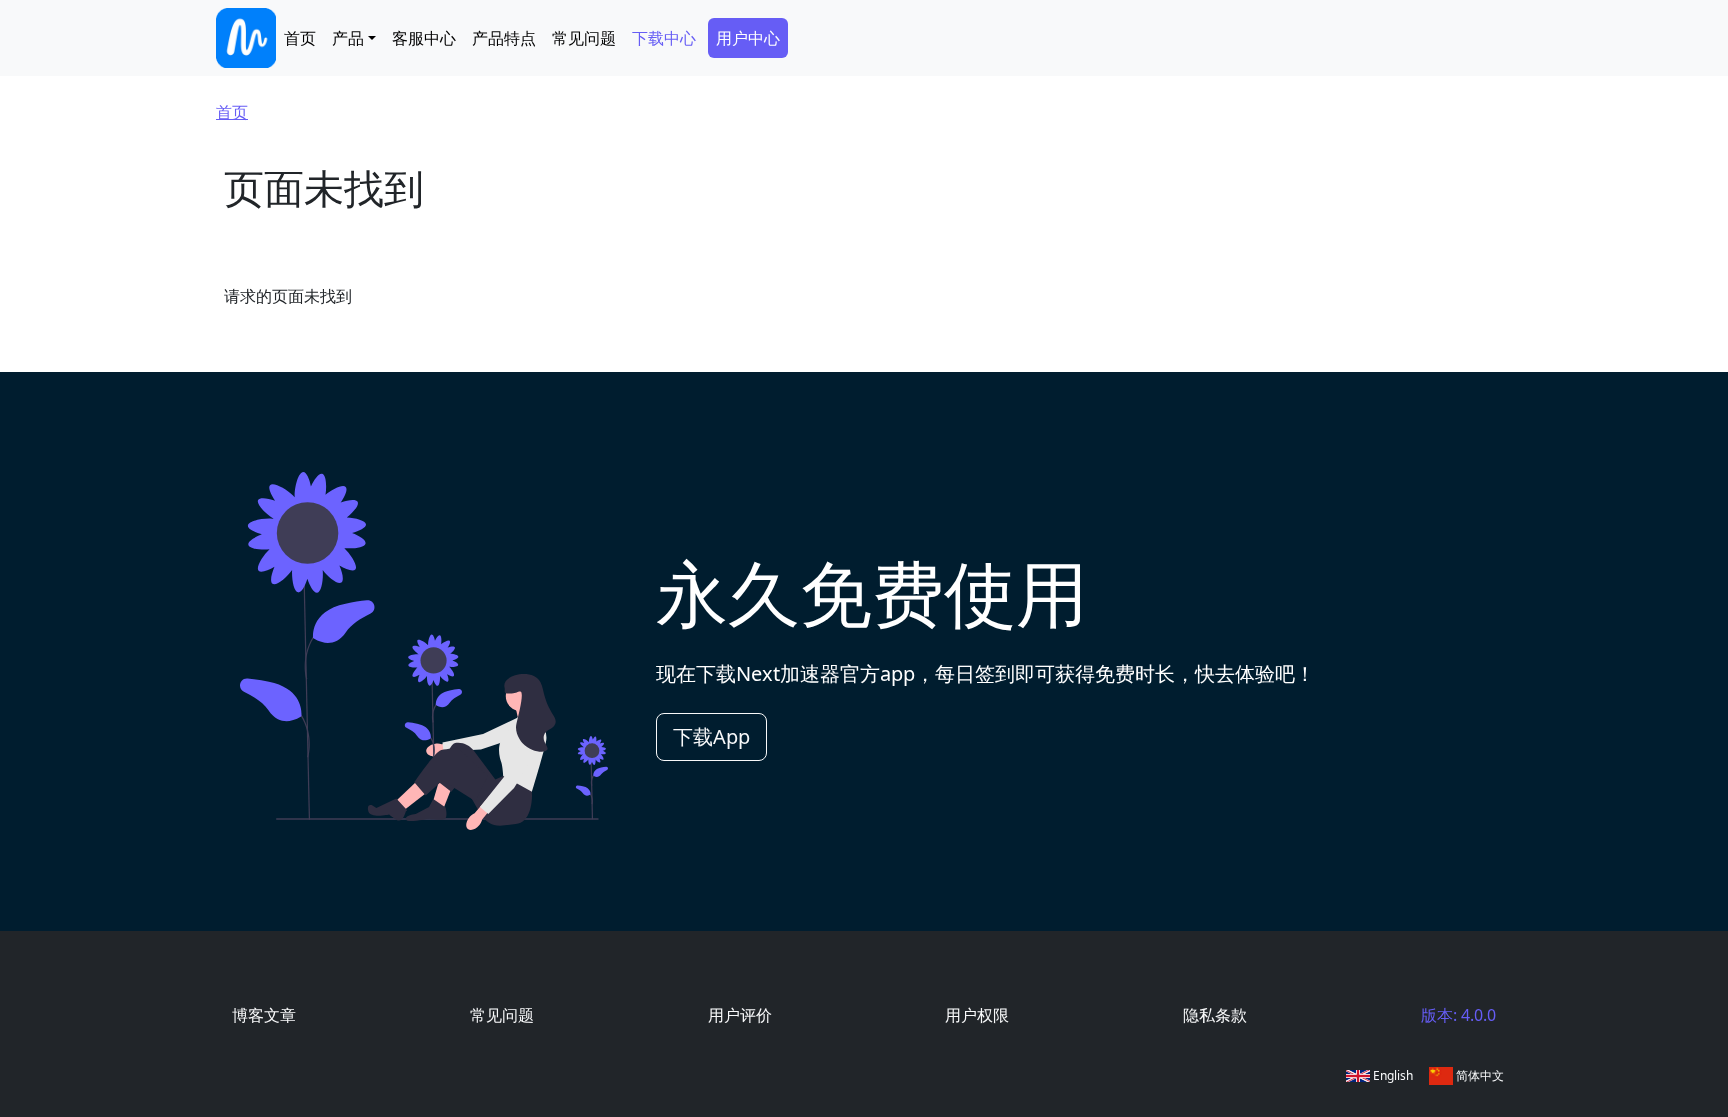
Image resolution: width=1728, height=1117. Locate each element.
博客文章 (264, 1015)
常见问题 (584, 38)
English (1391, 1075)
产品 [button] (348, 38)
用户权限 (977, 1015)
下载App (711, 736)
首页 (300, 38)
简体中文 (1478, 1075)
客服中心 (424, 38)
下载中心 (664, 38)
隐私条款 (1215, 1015)
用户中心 (748, 38)
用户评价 (740, 1015)
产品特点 (504, 38)
